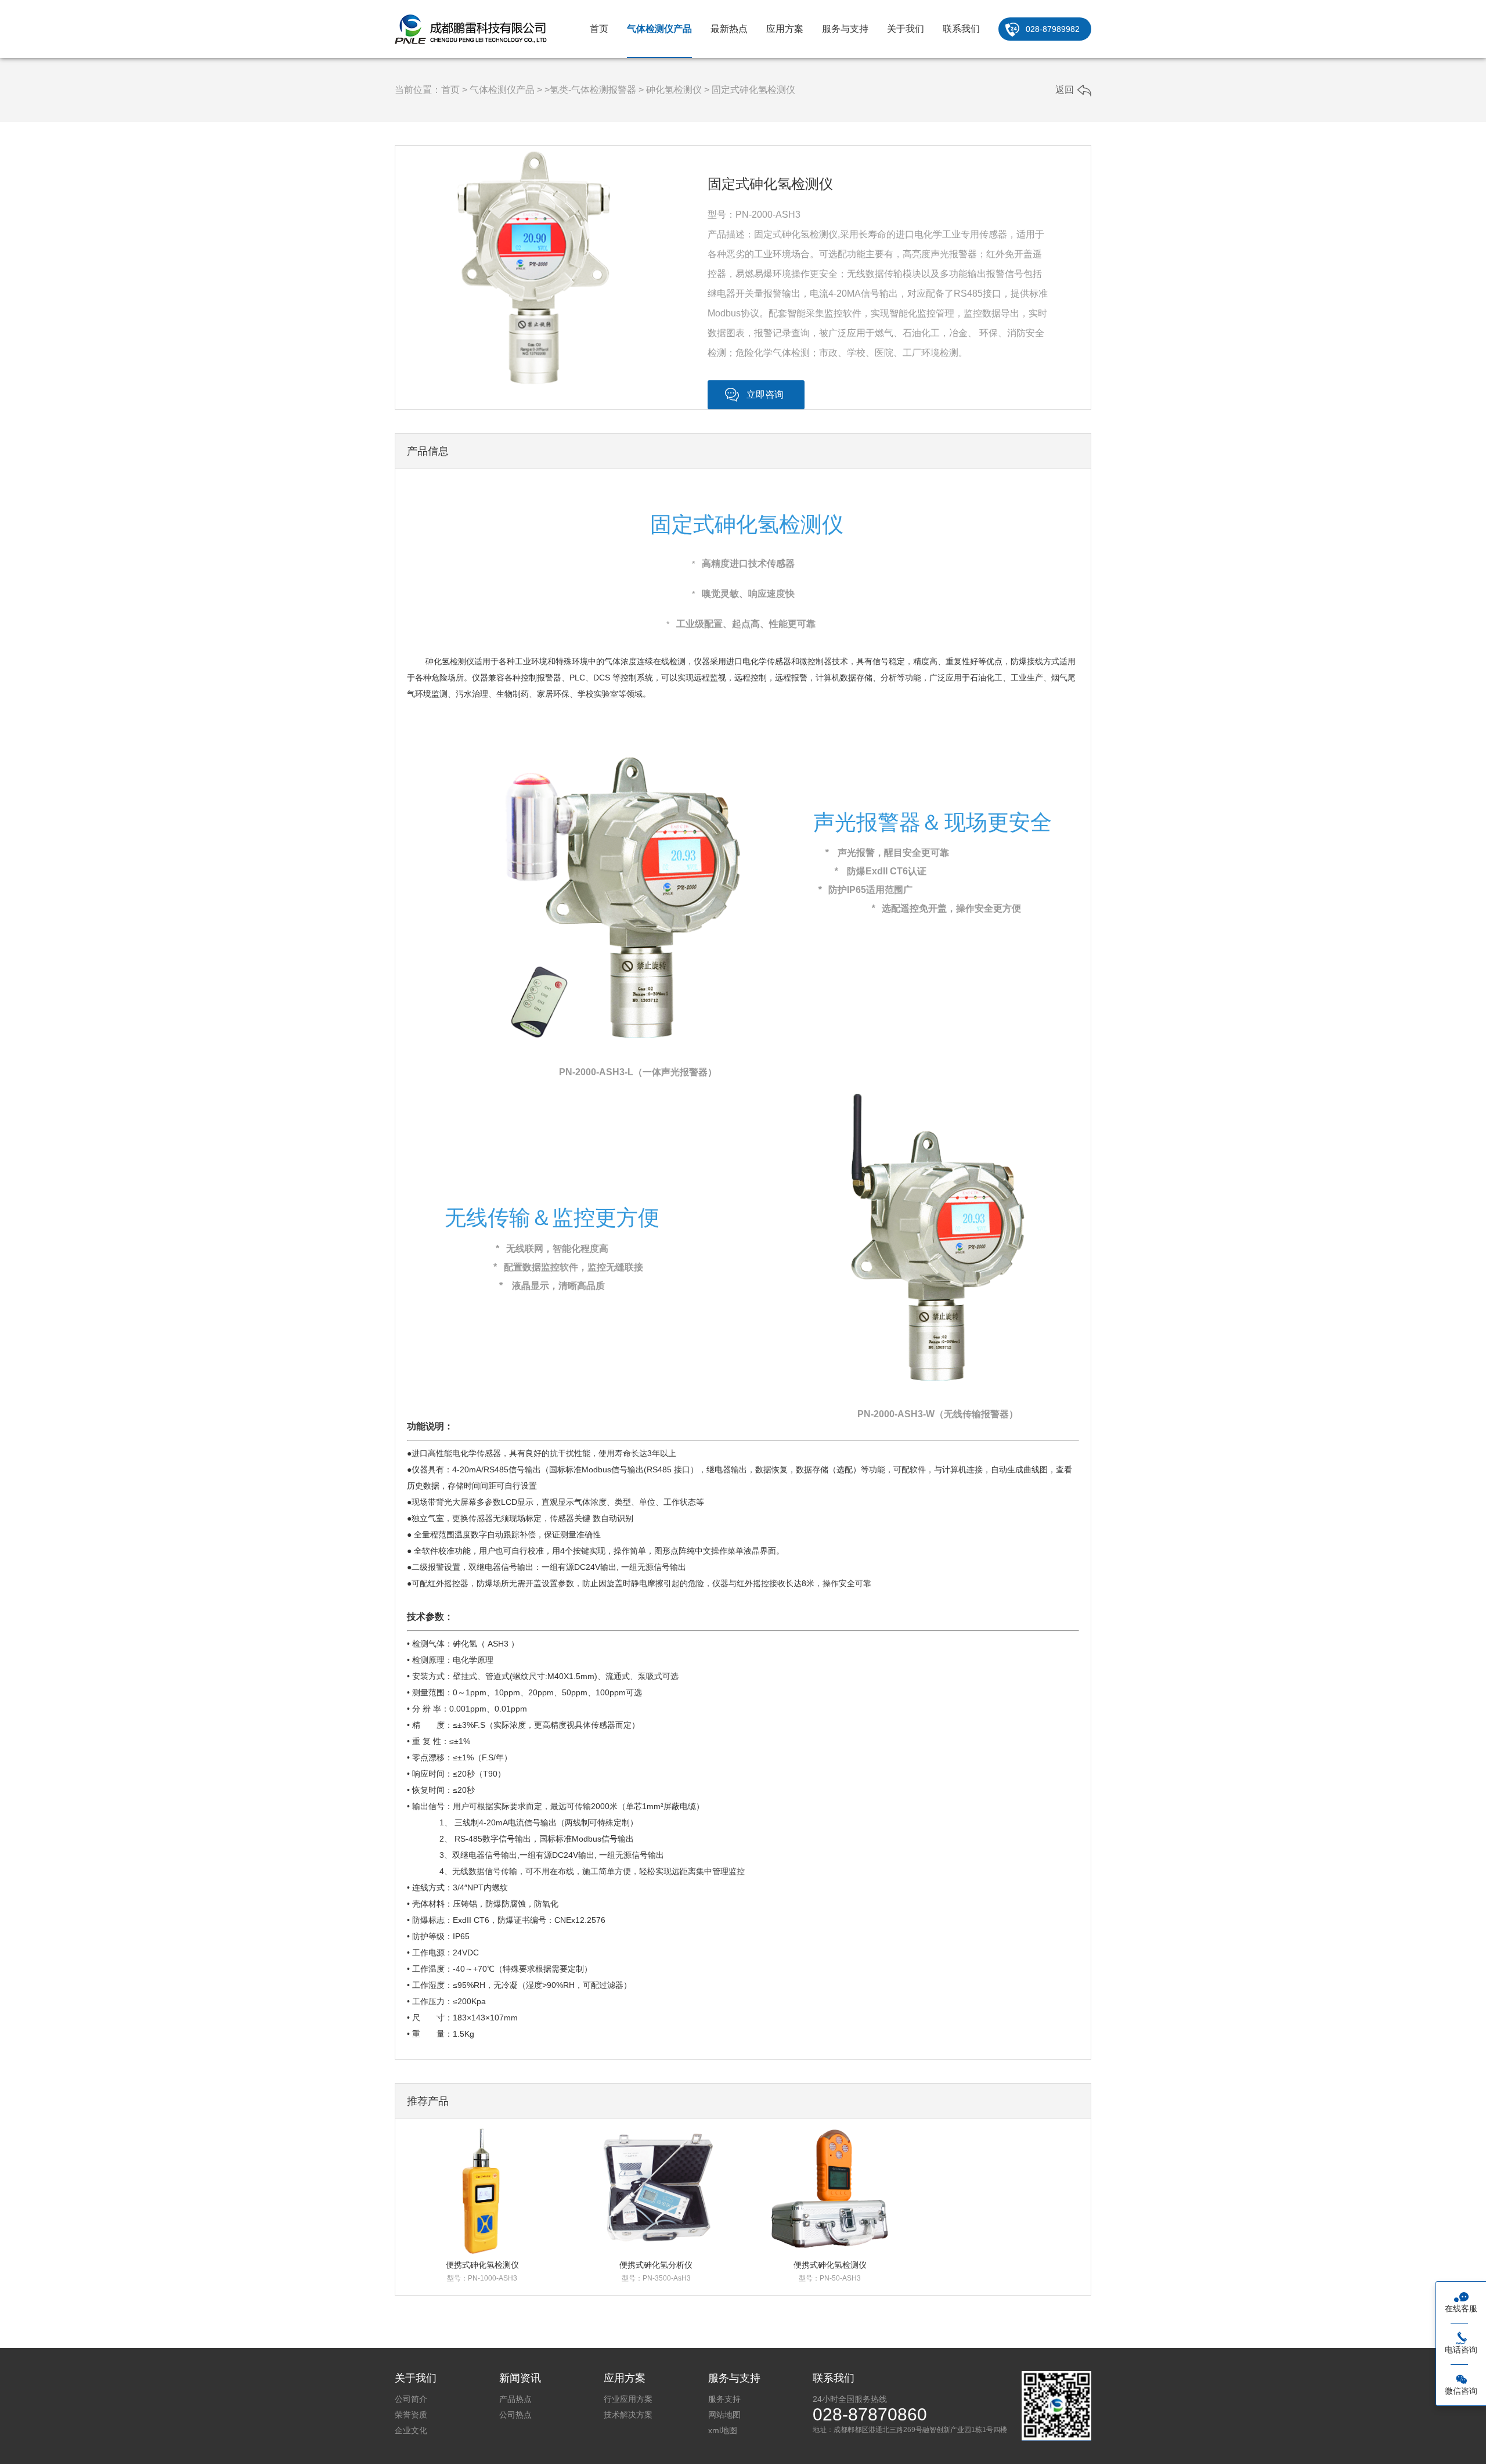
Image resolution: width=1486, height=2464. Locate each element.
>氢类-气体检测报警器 (590, 90)
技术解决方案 (628, 2415)
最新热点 (729, 29)
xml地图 (723, 2430)
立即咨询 (765, 395)
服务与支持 (845, 29)
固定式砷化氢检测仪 (753, 90)
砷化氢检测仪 (674, 90)
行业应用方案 (628, 2399)
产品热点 (515, 2399)
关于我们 (906, 29)
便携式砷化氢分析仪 (656, 2265)
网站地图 (724, 2415)
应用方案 (785, 29)
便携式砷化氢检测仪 (482, 2265)
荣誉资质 (411, 2415)
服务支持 (724, 2399)
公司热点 (515, 2415)
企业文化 (411, 2430)
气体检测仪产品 (659, 29)
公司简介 (411, 2399)
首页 (599, 29)
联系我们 (961, 29)
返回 (1065, 90)
